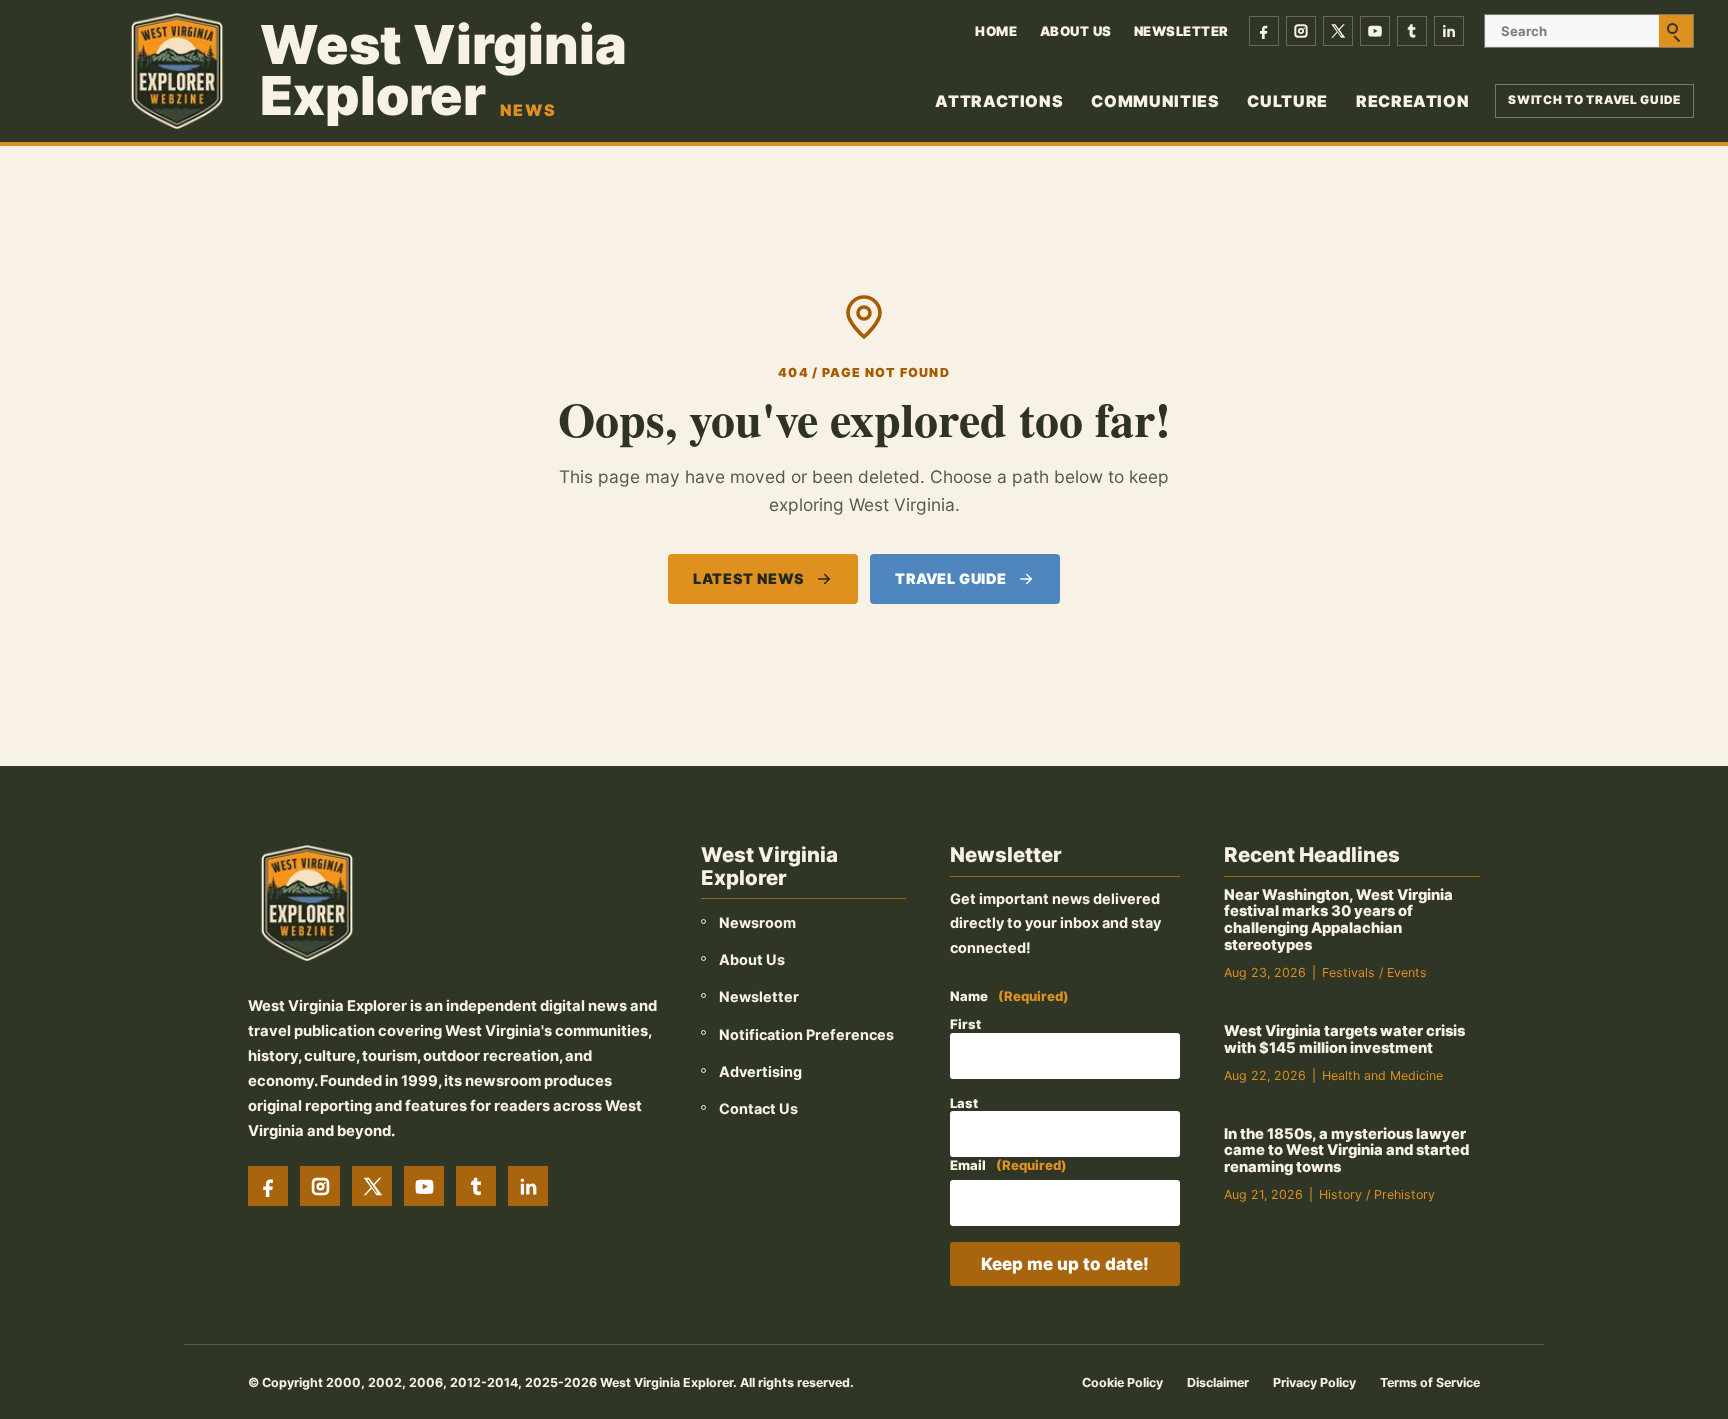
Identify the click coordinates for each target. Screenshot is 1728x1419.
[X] (1338, 31)
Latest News (748, 578)
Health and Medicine (1382, 1075)
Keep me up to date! (1065, 1264)
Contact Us (758, 1108)
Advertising (760, 1071)
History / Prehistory (1377, 1194)
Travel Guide (951, 578)
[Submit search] (1676, 31)
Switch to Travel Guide (1594, 100)
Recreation (1412, 101)
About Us (1076, 31)
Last (964, 1103)
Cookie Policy (1122, 1382)
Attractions (999, 101)
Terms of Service (1430, 1382)
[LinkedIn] (1449, 31)
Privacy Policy (1314, 1382)
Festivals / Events (1374, 972)
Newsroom (757, 922)
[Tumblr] (1412, 31)
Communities (1155, 101)
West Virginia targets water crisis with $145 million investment (1344, 1039)
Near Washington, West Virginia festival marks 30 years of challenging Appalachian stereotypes (1338, 920)
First (965, 1024)
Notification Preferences (806, 1034)
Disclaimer (1218, 1382)
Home (996, 31)
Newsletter (1181, 31)
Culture (1287, 101)
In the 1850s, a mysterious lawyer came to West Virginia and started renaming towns (1346, 1151)
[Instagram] (1301, 31)
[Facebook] (1264, 31)
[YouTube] (1375, 31)
